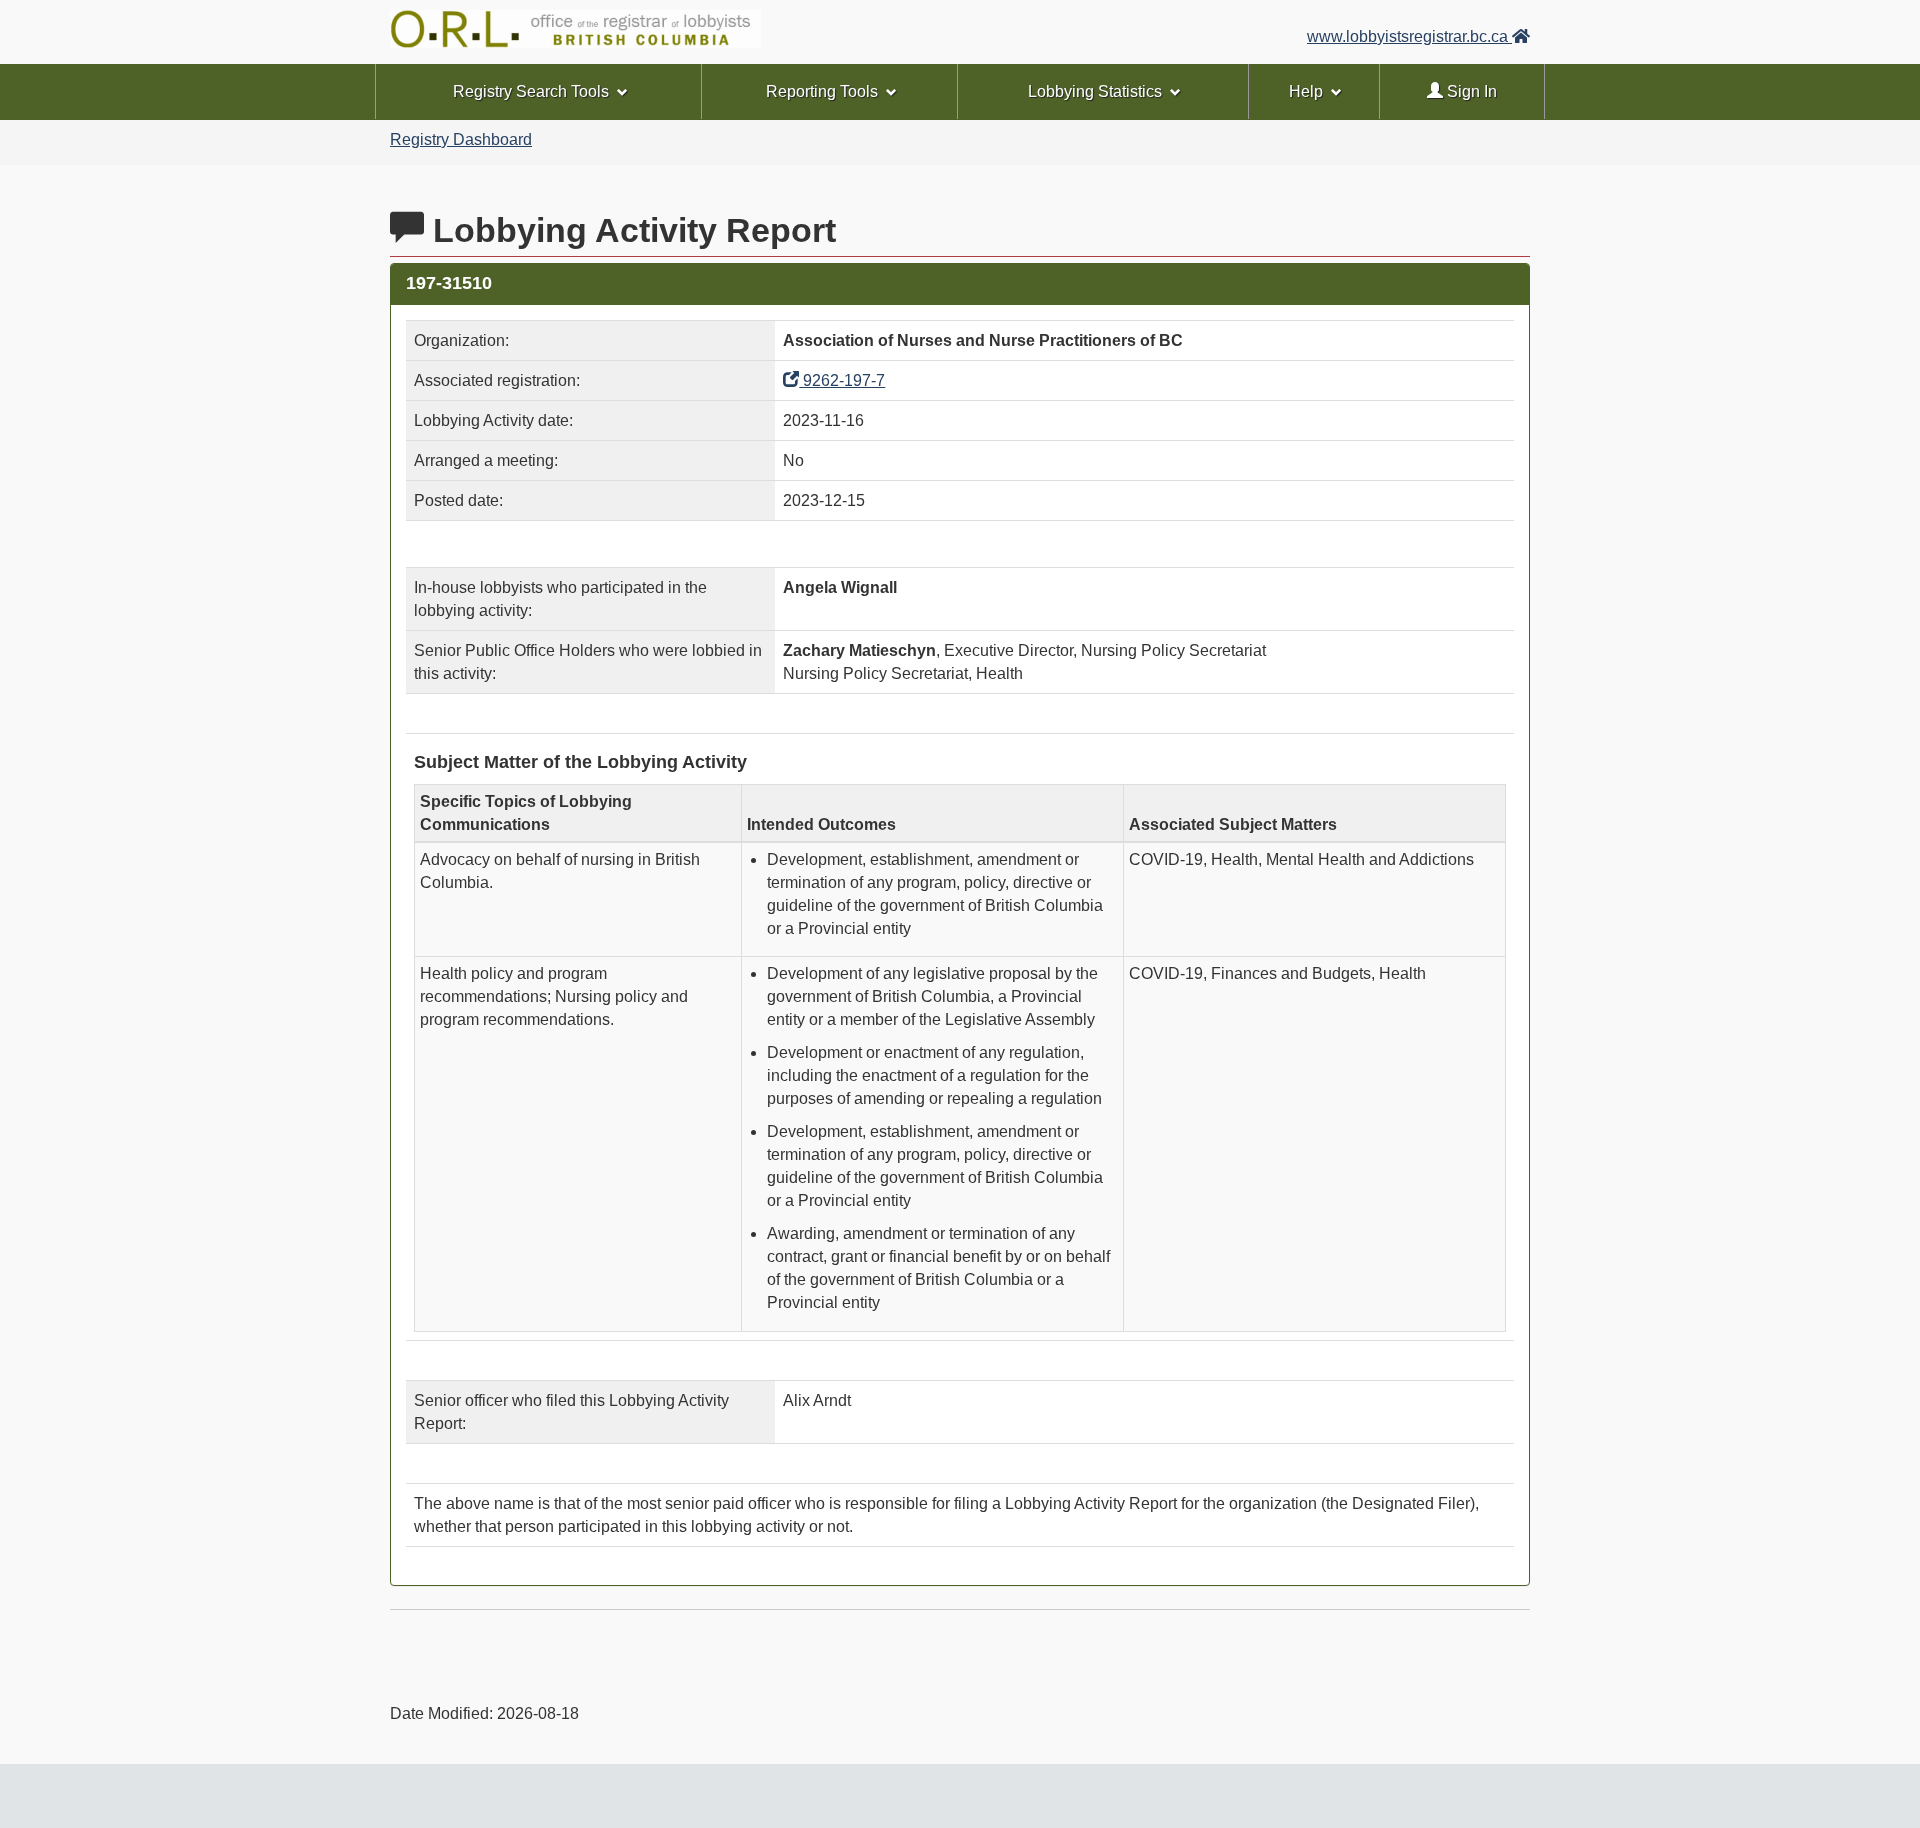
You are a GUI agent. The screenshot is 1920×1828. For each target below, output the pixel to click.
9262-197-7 (842, 380)
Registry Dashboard (461, 139)
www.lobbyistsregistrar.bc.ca (1409, 36)
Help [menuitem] (1306, 91)
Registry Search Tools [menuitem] (531, 91)
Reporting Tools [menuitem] (822, 91)
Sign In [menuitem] (1470, 91)
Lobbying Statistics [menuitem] (1095, 91)
